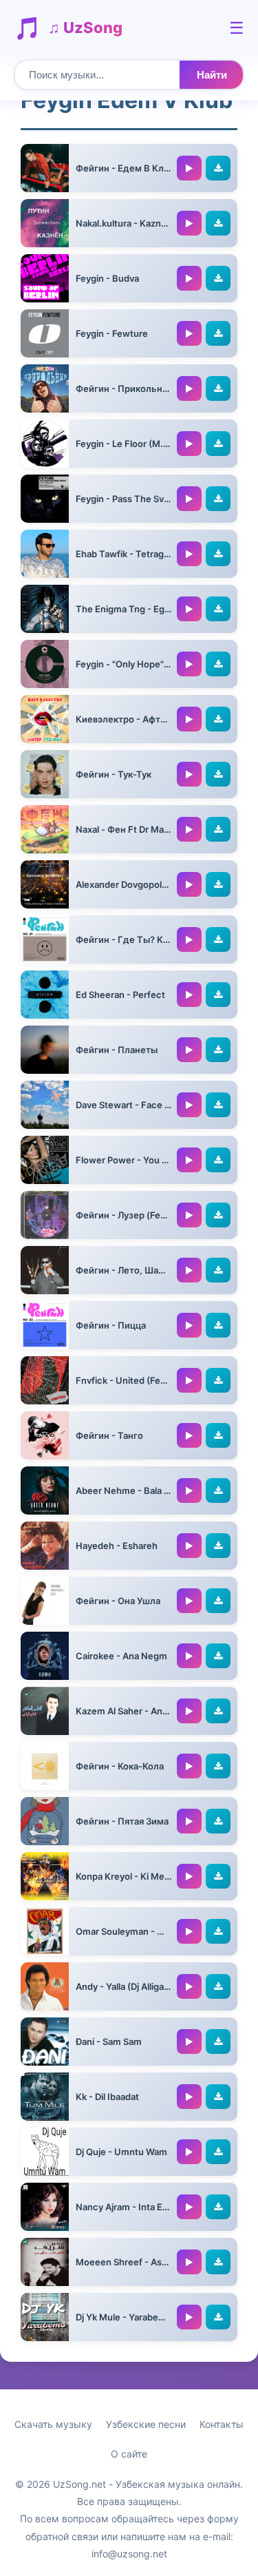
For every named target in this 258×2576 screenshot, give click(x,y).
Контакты (222, 2424)
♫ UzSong (85, 28)
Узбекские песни (146, 2424)
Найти (212, 75)
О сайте (129, 2454)
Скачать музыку (53, 2424)
